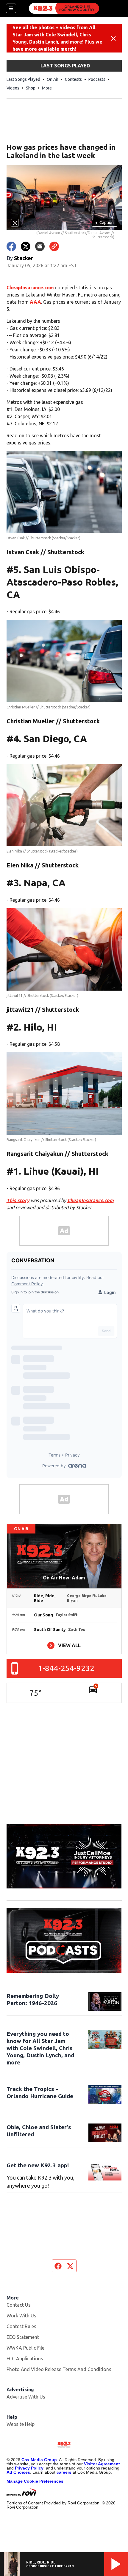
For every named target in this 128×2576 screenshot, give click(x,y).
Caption (104, 223)
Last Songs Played (23, 79)
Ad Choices (18, 2472)
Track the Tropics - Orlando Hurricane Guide (40, 2092)
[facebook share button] (11, 246)
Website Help (21, 2424)
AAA (35, 302)
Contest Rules (21, 2326)
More (47, 88)
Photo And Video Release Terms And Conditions (59, 2369)
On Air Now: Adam (64, 1578)
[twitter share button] (26, 246)
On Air (53, 79)
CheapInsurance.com (30, 288)
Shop (31, 88)
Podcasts (97, 79)
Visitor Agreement (102, 2464)
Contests (73, 79)
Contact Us (19, 2305)
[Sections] (11, 8)
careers (64, 2472)
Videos (13, 88)
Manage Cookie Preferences (35, 2481)
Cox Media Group (39, 2460)
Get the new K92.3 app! (38, 2165)
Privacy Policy (29, 2468)
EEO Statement (23, 2337)
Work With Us (21, 2316)
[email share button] (40, 246)
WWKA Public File (25, 2348)
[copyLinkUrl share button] (54, 246)
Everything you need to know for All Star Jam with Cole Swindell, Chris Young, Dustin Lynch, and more (40, 2048)
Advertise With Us (26, 2397)
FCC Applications (25, 2359)
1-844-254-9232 (66, 1668)
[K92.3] (64, 8)
